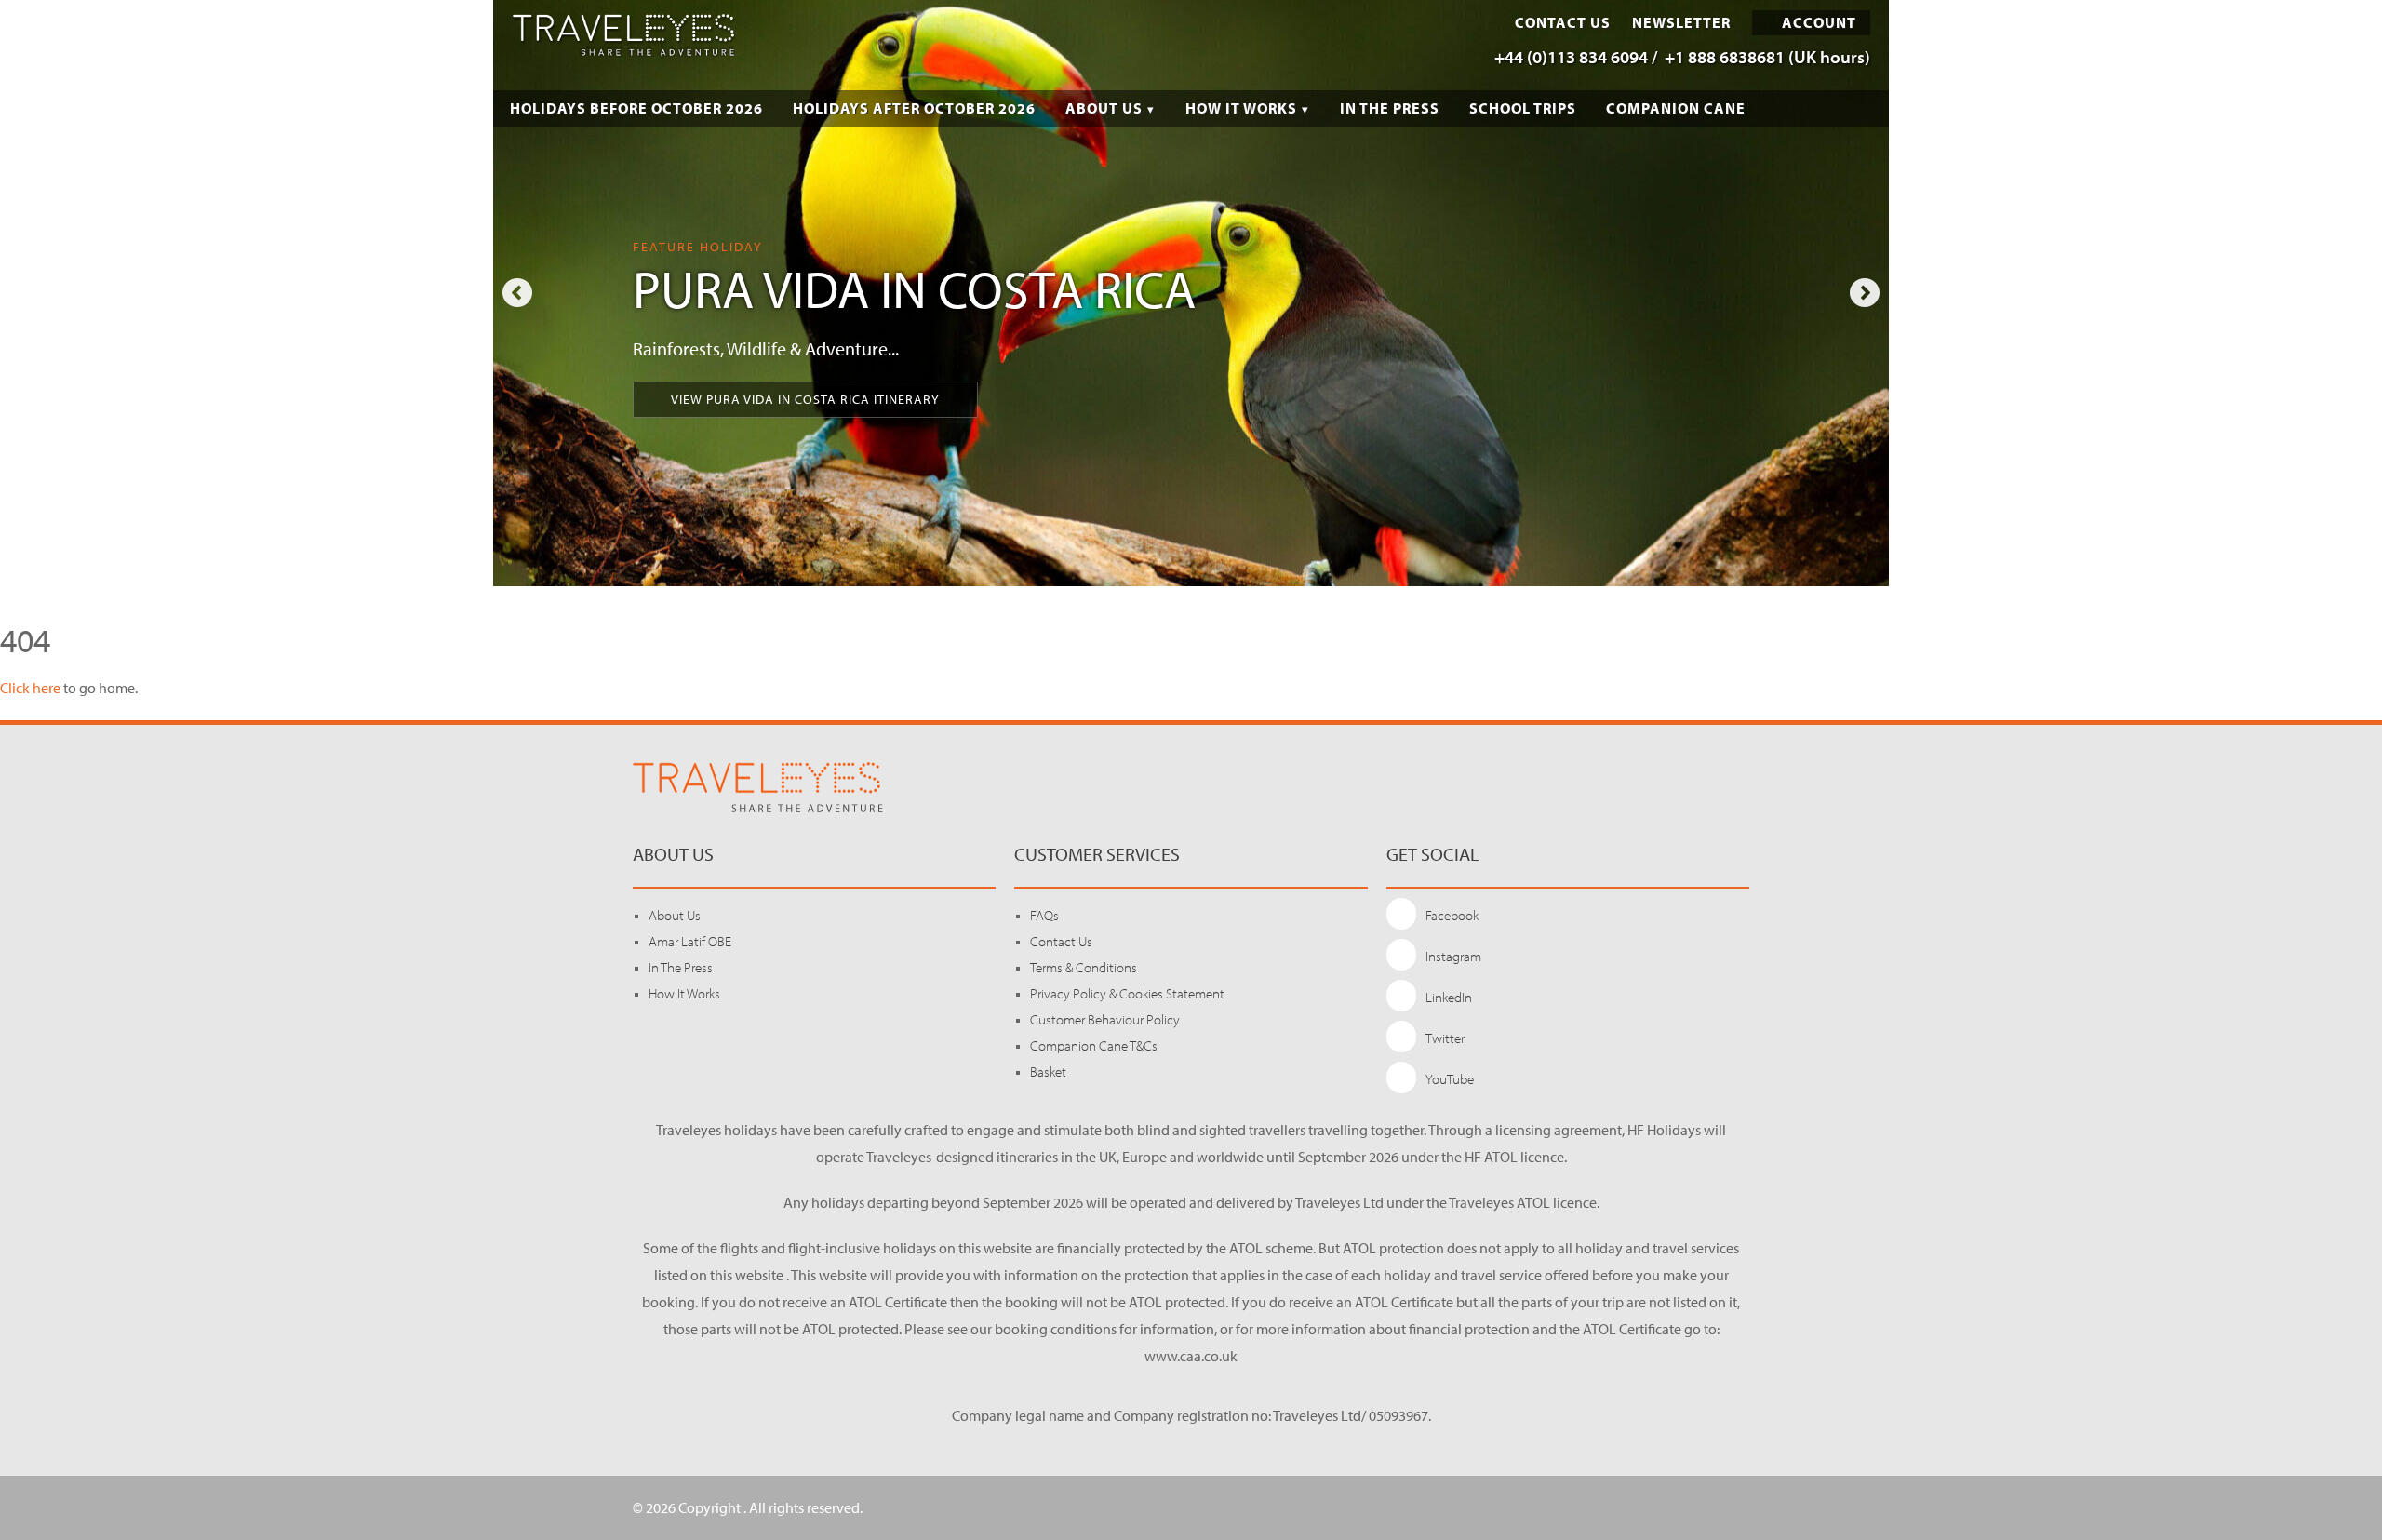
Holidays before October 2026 (636, 108)
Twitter (1445, 1038)
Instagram (1453, 956)
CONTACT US (1563, 23)
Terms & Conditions (1084, 967)
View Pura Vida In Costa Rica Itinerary (805, 399)
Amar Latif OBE (690, 941)
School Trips (1523, 108)
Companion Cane (1676, 108)
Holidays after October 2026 (914, 108)
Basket (1048, 1071)
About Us (1104, 108)
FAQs (1044, 915)
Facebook (1452, 915)
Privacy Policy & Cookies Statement (1127, 993)
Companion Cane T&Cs (1094, 1045)
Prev (517, 293)
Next (1865, 293)
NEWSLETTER (1681, 23)
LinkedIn (1449, 997)
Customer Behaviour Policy (1105, 1019)
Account (1817, 22)
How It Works (1241, 108)
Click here (30, 688)
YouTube (1450, 1079)
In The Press (1390, 108)
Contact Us (1061, 941)
